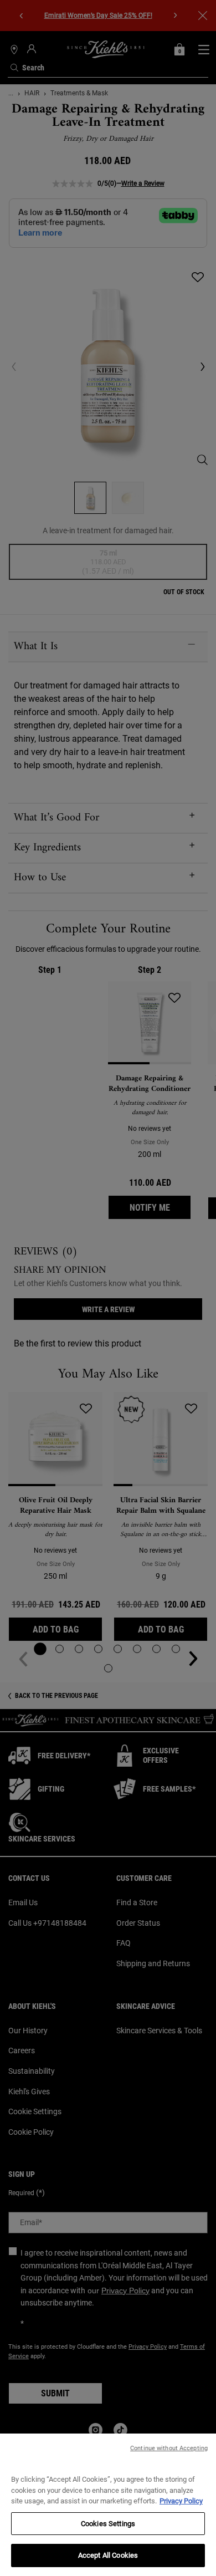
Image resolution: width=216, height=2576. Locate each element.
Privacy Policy (181, 2501)
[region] (108, 2505)
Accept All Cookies (108, 2555)
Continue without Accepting (169, 2448)
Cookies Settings (108, 2524)
